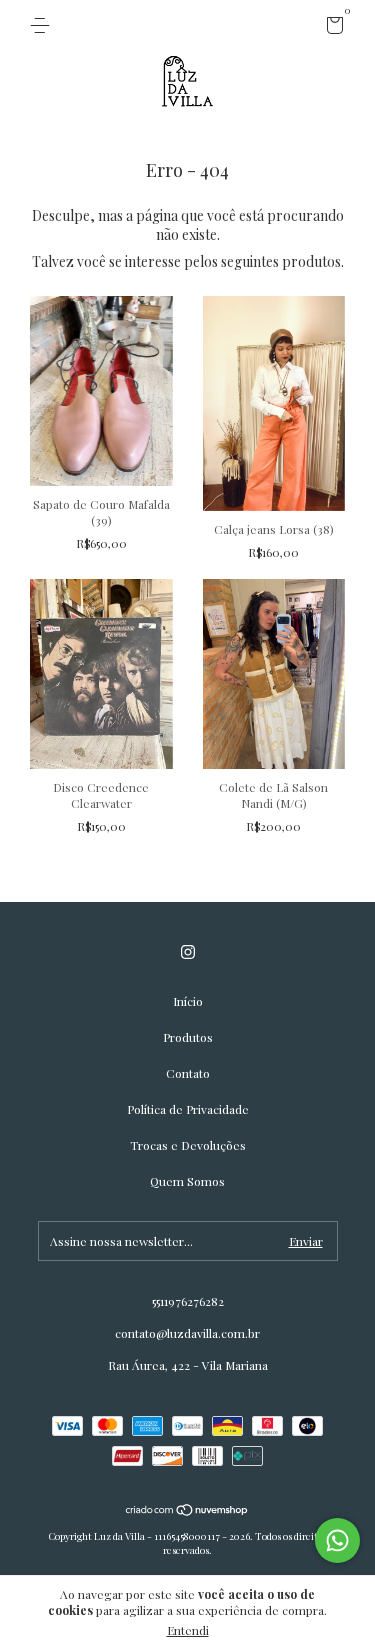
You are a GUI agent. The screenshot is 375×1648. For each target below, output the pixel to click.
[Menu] (43, 26)
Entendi (188, 1630)
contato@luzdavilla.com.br (187, 1333)
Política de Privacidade (188, 1109)
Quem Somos (187, 1181)
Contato (188, 1073)
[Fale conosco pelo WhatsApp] (337, 1540)
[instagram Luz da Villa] (188, 952)
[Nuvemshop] (187, 1511)
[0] (331, 28)
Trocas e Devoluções (188, 1145)
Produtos (188, 1037)
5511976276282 (188, 1301)
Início (188, 1001)
